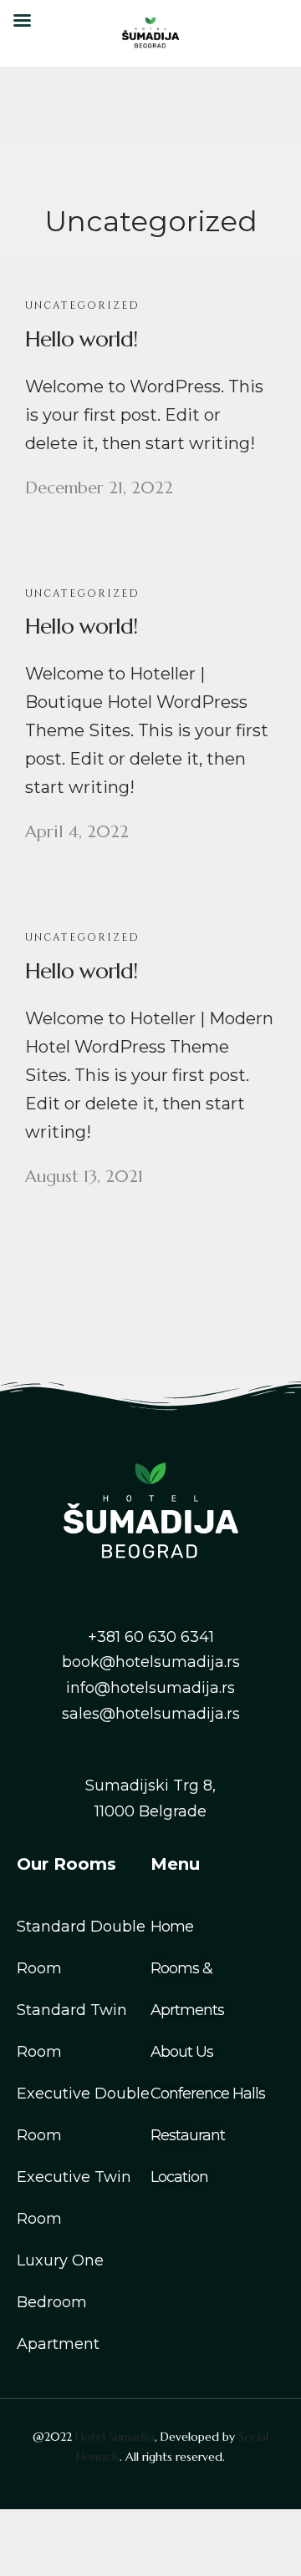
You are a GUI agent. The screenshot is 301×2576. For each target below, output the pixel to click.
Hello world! (81, 339)
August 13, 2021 (84, 1177)
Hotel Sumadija (115, 2437)
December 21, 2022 (99, 488)
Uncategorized (82, 306)
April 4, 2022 (77, 832)
